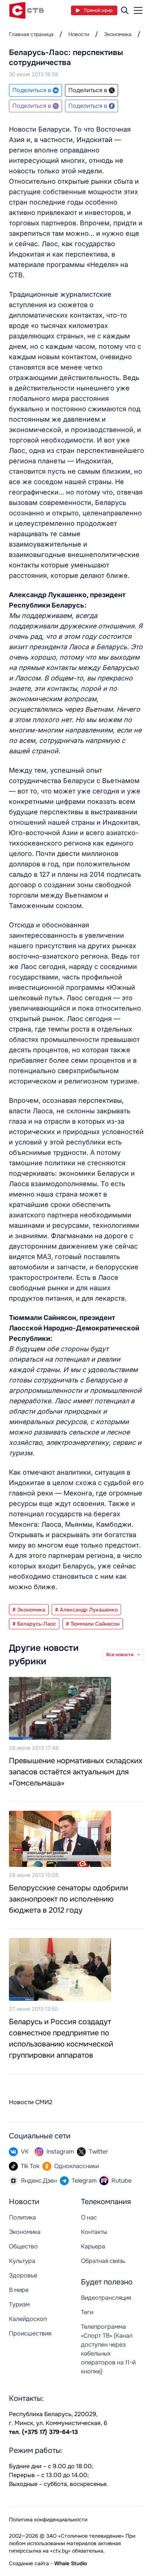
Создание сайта (29, 2563)
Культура (22, 2261)
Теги (87, 2312)
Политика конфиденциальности (48, 2519)
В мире (19, 2290)
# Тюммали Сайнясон (93, 1624)
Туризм (19, 2304)
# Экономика (29, 1610)
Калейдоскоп (28, 2319)
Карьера (93, 2246)
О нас (89, 2217)
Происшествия (30, 2333)
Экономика (118, 34)
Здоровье (23, 2275)
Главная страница (31, 34)
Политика (22, 2217)
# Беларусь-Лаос (34, 1624)
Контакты (94, 2232)
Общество (23, 2246)
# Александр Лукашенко (86, 1610)
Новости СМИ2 (31, 2102)
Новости (79, 34)
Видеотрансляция (106, 2298)
